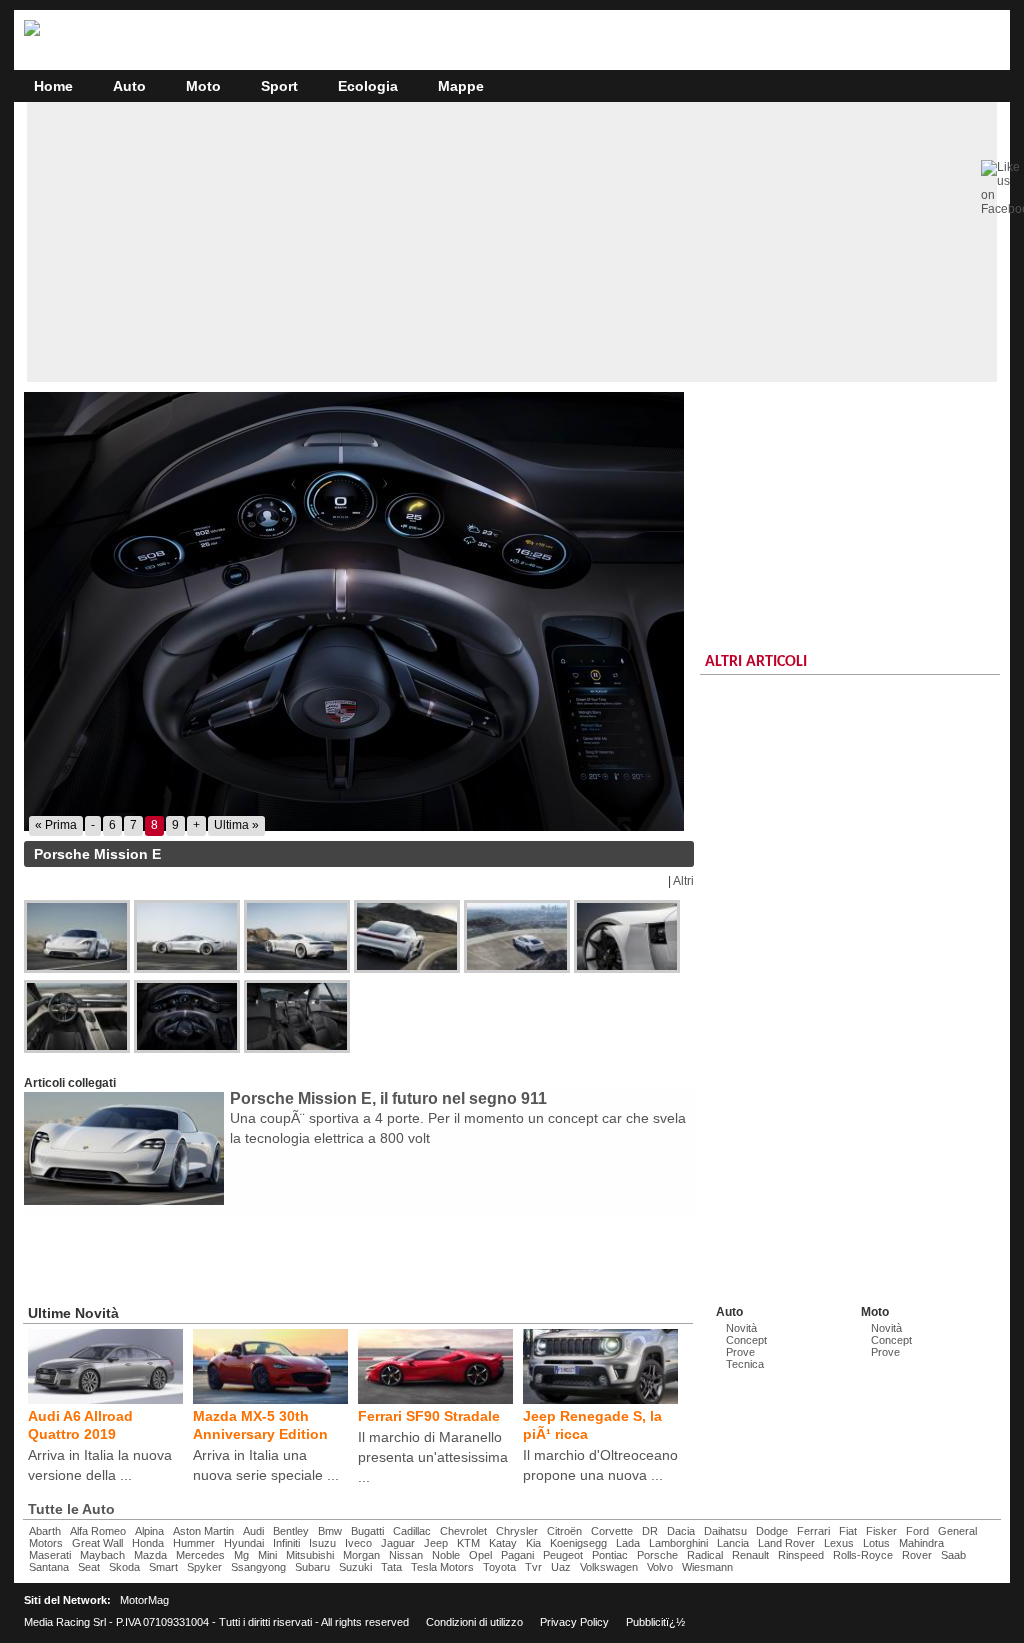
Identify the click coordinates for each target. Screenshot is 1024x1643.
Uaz (561, 1567)
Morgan (361, 1555)
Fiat (848, 1531)
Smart (163, 1567)
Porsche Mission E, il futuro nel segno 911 (388, 1098)
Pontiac (610, 1555)
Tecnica (745, 1364)
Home (53, 86)
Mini (267, 1555)
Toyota (499, 1567)
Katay (503, 1543)
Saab (953, 1555)
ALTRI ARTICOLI (756, 662)
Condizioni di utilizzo (474, 1622)
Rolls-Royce (863, 1555)
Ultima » (236, 825)
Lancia (733, 1543)
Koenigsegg (578, 1543)
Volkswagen (609, 1567)
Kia (533, 1543)
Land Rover (786, 1543)
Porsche (657, 1555)
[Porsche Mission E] (359, 611)
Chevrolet (463, 1531)
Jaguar (398, 1543)
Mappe (461, 86)
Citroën (564, 1531)
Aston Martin (203, 1531)
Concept (746, 1340)
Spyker (204, 1567)
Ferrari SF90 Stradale (429, 1416)
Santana (49, 1567)
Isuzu (322, 1543)
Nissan (406, 1555)
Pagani (517, 1555)
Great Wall (97, 1543)
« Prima (56, 825)
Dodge (772, 1531)
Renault (750, 1555)
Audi (253, 1531)
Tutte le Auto (71, 1509)
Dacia (681, 1531)
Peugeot (563, 1555)
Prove (740, 1352)
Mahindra (921, 1543)
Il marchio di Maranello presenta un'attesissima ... (433, 1457)
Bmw (330, 1531)
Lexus (839, 1543)
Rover (917, 1555)
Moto (203, 86)
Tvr (533, 1567)
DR (650, 1531)
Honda (148, 1543)
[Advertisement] (512, 242)
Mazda (150, 1555)
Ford (917, 1531)
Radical (705, 1555)
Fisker (881, 1531)
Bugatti (367, 1531)
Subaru (312, 1567)
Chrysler (517, 1531)
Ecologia (368, 86)
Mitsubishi (310, 1555)
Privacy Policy (574, 1622)
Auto (129, 86)
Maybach (102, 1555)
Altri (683, 881)
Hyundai (244, 1543)
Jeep (436, 1543)
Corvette (612, 1531)
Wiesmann (707, 1567)
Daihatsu (725, 1531)
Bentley (291, 1531)
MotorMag (144, 1600)
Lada (628, 1543)
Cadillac (412, 1531)
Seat (89, 1567)
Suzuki (355, 1567)
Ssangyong (258, 1567)
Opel (480, 1555)
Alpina (149, 1531)
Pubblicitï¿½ (655, 1622)
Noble (446, 1555)
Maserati (50, 1555)
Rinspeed (801, 1555)
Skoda (124, 1567)
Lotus (876, 1543)
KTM (468, 1543)
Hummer (194, 1543)
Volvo (660, 1567)
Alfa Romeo (98, 1531)
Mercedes (200, 1555)
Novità (741, 1328)
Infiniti (286, 1543)
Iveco (358, 1543)
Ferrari (813, 1531)
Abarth (45, 1531)
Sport (279, 86)
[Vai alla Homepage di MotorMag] (32, 33)
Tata (391, 1567)
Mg (241, 1555)
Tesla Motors (442, 1567)
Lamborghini (678, 1543)
